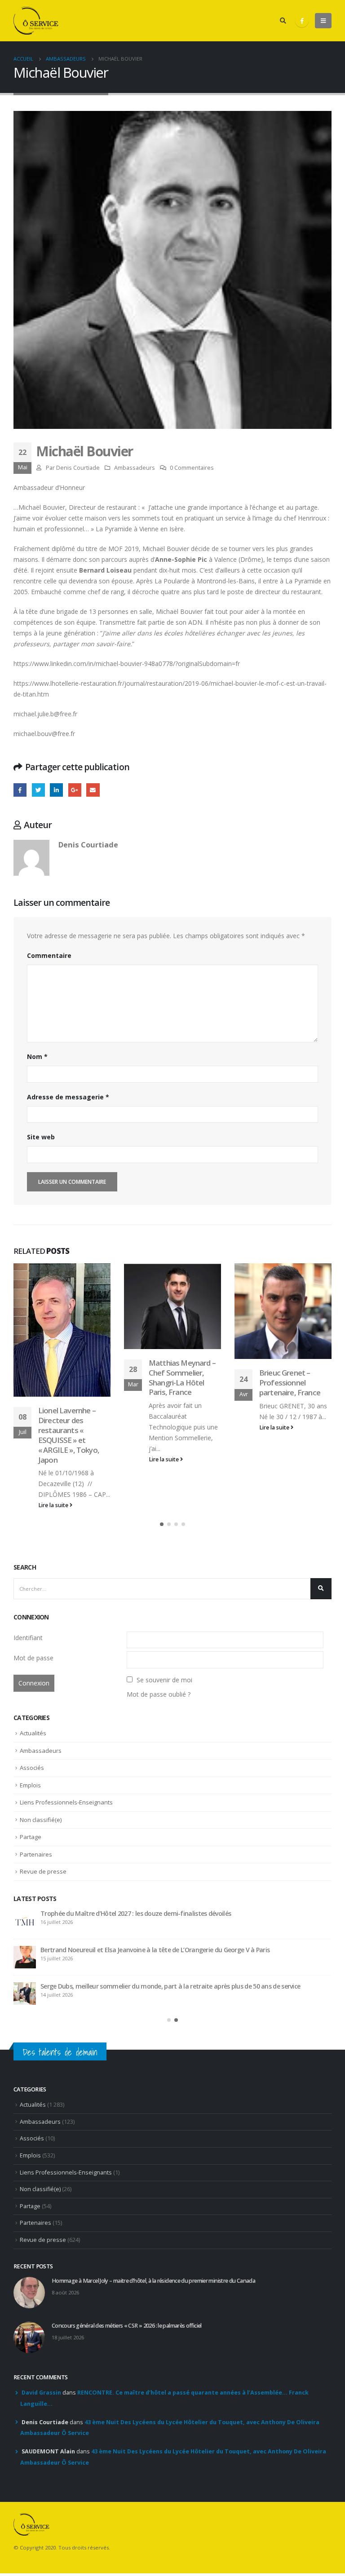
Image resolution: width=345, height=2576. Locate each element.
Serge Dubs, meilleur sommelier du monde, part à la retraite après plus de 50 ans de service (170, 1986)
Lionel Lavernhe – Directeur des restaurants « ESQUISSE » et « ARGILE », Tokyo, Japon (69, 1435)
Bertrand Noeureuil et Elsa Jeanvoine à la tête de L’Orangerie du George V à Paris (155, 1950)
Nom (37, 1056)
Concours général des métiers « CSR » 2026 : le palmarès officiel (127, 2326)
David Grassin (41, 2393)
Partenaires (36, 1854)
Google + (75, 790)
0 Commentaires (192, 468)
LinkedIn (56, 790)
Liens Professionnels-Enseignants (66, 1802)
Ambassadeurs (135, 468)
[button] (162, 1524)
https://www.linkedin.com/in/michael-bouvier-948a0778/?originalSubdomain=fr (127, 664)
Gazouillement (38, 790)
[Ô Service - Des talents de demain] (36, 21)
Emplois (30, 1785)
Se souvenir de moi (164, 1680)
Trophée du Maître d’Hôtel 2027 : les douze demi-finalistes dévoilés (136, 1913)
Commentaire (49, 955)
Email (93, 790)
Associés (32, 1768)
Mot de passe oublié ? (159, 1694)
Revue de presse (43, 1871)
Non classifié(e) (41, 1820)
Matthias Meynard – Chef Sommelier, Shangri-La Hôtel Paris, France (182, 1377)
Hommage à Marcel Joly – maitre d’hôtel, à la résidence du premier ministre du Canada (153, 2281)
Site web (41, 1137)
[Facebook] (302, 21)
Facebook (20, 790)
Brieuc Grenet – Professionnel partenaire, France (290, 1383)
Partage (31, 1837)
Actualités (33, 1733)
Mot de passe (33, 1658)
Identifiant (28, 1638)
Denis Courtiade (78, 468)
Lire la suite (54, 1505)
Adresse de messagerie (68, 1097)
